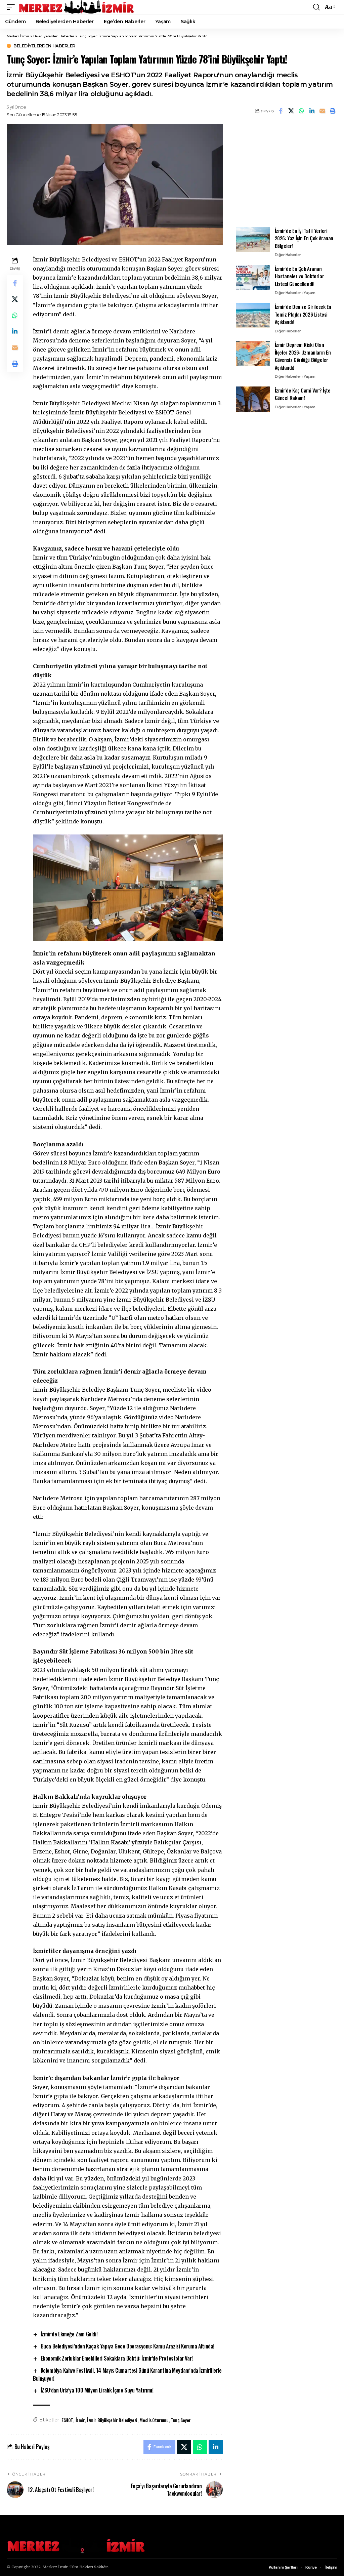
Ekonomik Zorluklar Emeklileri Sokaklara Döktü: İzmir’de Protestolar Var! (117, 2358)
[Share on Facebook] (281, 111)
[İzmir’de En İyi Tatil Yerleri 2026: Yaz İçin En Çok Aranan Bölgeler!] (253, 239)
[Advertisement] (287, 171)
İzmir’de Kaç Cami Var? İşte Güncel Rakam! (303, 394)
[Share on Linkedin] (312, 111)
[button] (12, 7)
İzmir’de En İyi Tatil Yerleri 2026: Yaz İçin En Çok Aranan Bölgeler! (304, 238)
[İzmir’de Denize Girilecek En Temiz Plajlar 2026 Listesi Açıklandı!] (253, 315)
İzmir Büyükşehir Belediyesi (112, 2420)
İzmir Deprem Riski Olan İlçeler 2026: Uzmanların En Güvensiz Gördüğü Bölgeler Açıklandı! (303, 356)
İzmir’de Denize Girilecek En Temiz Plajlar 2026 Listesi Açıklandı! (303, 314)
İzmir (80, 2420)
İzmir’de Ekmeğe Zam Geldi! (69, 2334)
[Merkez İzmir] (77, 7)
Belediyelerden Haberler (44, 46)
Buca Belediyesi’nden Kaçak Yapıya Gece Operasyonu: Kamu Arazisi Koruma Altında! (127, 2346)
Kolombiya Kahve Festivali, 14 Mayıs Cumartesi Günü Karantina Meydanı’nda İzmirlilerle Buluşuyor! (127, 2374)
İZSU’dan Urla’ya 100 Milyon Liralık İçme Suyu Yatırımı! (97, 2390)
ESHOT (67, 2420)
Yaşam (310, 293)
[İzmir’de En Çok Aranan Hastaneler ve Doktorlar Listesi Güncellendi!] (253, 277)
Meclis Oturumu (154, 2420)
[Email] (322, 111)
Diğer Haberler (288, 255)
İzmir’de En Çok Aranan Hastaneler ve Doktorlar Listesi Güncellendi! (299, 276)
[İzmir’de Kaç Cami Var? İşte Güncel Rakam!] (253, 399)
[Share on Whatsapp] (301, 111)
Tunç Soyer (181, 2420)
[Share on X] (291, 111)
